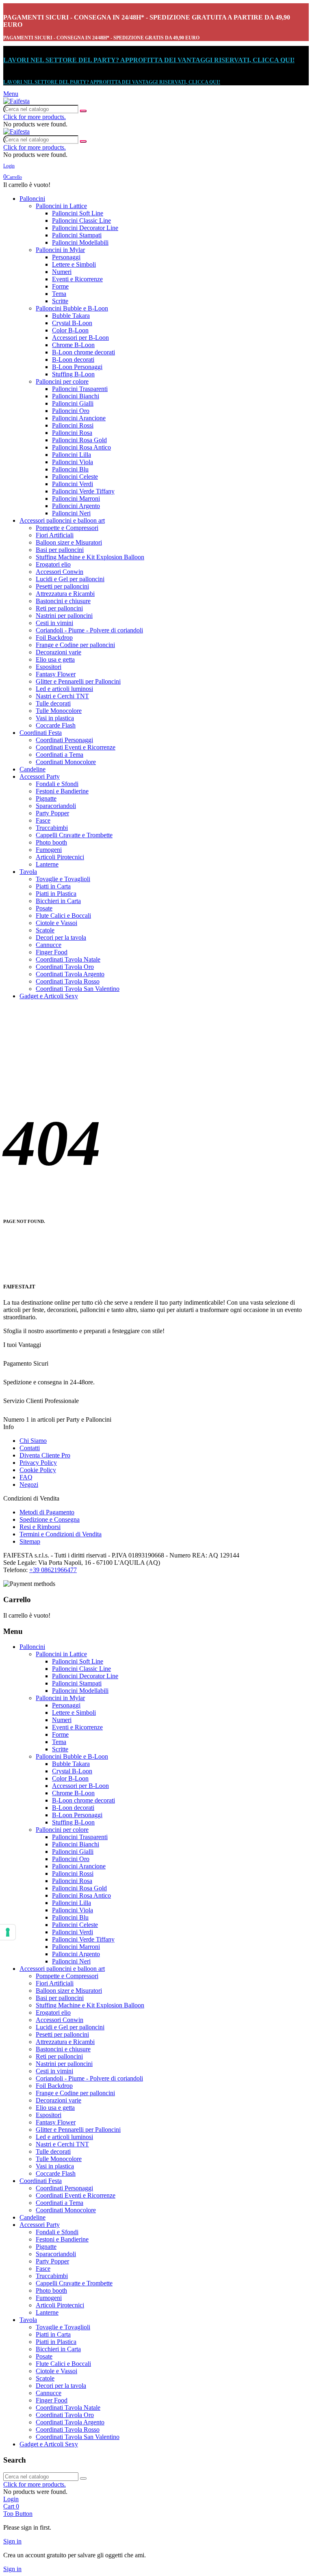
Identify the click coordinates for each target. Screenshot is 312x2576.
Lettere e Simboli (74, 264)
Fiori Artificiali (55, 535)
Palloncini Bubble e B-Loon (72, 308)
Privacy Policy (38, 1463)
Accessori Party (40, 776)
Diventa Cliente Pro (45, 1455)
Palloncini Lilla (71, 455)
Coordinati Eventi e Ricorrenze (76, 747)
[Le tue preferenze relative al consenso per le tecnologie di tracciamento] (8, 1932)
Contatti (30, 1448)
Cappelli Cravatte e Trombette (74, 835)
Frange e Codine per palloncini (75, 645)
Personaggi (66, 257)
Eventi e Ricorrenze (77, 279)
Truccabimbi (52, 828)
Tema (59, 294)
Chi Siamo (33, 1441)
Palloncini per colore (62, 381)
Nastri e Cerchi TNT (62, 696)
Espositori (49, 667)
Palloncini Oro (71, 411)
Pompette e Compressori (67, 528)
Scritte (60, 301)
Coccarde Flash (56, 725)
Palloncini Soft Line (78, 213)
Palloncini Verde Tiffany (83, 491)
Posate (44, 908)
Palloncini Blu (70, 469)
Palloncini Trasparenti (80, 389)
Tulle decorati (53, 703)
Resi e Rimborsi (40, 1527)
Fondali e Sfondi (57, 784)
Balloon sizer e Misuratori (69, 542)
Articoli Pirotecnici (60, 857)
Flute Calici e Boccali (63, 916)
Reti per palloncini (59, 608)
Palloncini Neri (71, 513)
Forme (60, 286)
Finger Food (52, 952)
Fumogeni (49, 850)
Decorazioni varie (58, 652)
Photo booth (51, 842)
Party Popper (52, 813)
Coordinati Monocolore (66, 762)
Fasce (43, 820)
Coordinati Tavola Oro (65, 967)
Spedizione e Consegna (50, 1519)
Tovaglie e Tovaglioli (63, 879)
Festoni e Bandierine (62, 791)
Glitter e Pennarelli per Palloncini (78, 681)
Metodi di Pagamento (47, 1512)
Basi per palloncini (60, 550)
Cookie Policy (38, 1470)
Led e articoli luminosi (64, 689)
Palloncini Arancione (79, 418)
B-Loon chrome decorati (83, 352)
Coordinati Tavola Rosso (68, 981)
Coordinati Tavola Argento (70, 974)
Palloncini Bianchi (76, 396)
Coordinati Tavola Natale (68, 959)
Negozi (29, 1485)
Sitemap (30, 1541)
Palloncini (32, 199)
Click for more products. (35, 117)
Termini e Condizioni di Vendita (61, 1534)
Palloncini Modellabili (80, 242)
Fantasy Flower (56, 674)
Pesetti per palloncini (62, 586)
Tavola (28, 872)
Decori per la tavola (61, 937)
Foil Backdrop (54, 637)
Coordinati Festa (41, 733)
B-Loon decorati (73, 359)
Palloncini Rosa (72, 433)
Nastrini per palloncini (64, 616)
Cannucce (49, 945)
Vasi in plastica (55, 718)
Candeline (32, 769)
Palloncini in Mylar (60, 250)
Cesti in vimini (54, 623)
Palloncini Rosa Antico (81, 447)
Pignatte (46, 798)
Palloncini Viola (73, 462)
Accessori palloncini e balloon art (62, 520)
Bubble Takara (71, 316)
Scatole (45, 930)
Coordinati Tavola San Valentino (78, 989)
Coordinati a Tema (60, 755)
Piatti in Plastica (56, 894)
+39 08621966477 (53, 1570)
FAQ (26, 1477)
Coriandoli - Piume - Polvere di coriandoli (89, 630)
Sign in (12, 2541)
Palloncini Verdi (73, 484)
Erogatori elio (53, 564)
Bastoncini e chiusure (63, 601)
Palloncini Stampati (77, 235)
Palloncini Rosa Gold (79, 440)
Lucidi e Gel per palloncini (70, 579)
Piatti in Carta (53, 886)
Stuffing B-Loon (73, 374)
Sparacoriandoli (56, 806)
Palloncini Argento (76, 506)
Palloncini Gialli (73, 403)
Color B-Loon (70, 330)
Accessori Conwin (60, 572)
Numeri (62, 272)
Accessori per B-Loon (80, 338)
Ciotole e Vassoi (56, 923)
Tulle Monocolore (59, 711)
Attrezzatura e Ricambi (65, 594)
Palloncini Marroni (76, 498)
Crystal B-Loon (72, 323)
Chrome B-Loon (73, 345)
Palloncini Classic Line (81, 220)
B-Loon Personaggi (77, 367)
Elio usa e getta (55, 659)
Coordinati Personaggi (64, 740)
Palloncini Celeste (75, 477)
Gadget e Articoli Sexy (49, 996)
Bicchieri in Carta (58, 901)
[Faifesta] (16, 101)
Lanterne (47, 864)
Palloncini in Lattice (61, 206)
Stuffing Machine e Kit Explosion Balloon (90, 557)
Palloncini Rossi (73, 425)
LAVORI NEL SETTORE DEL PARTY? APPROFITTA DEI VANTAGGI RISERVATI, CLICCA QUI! (149, 60)
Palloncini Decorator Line (85, 228)
